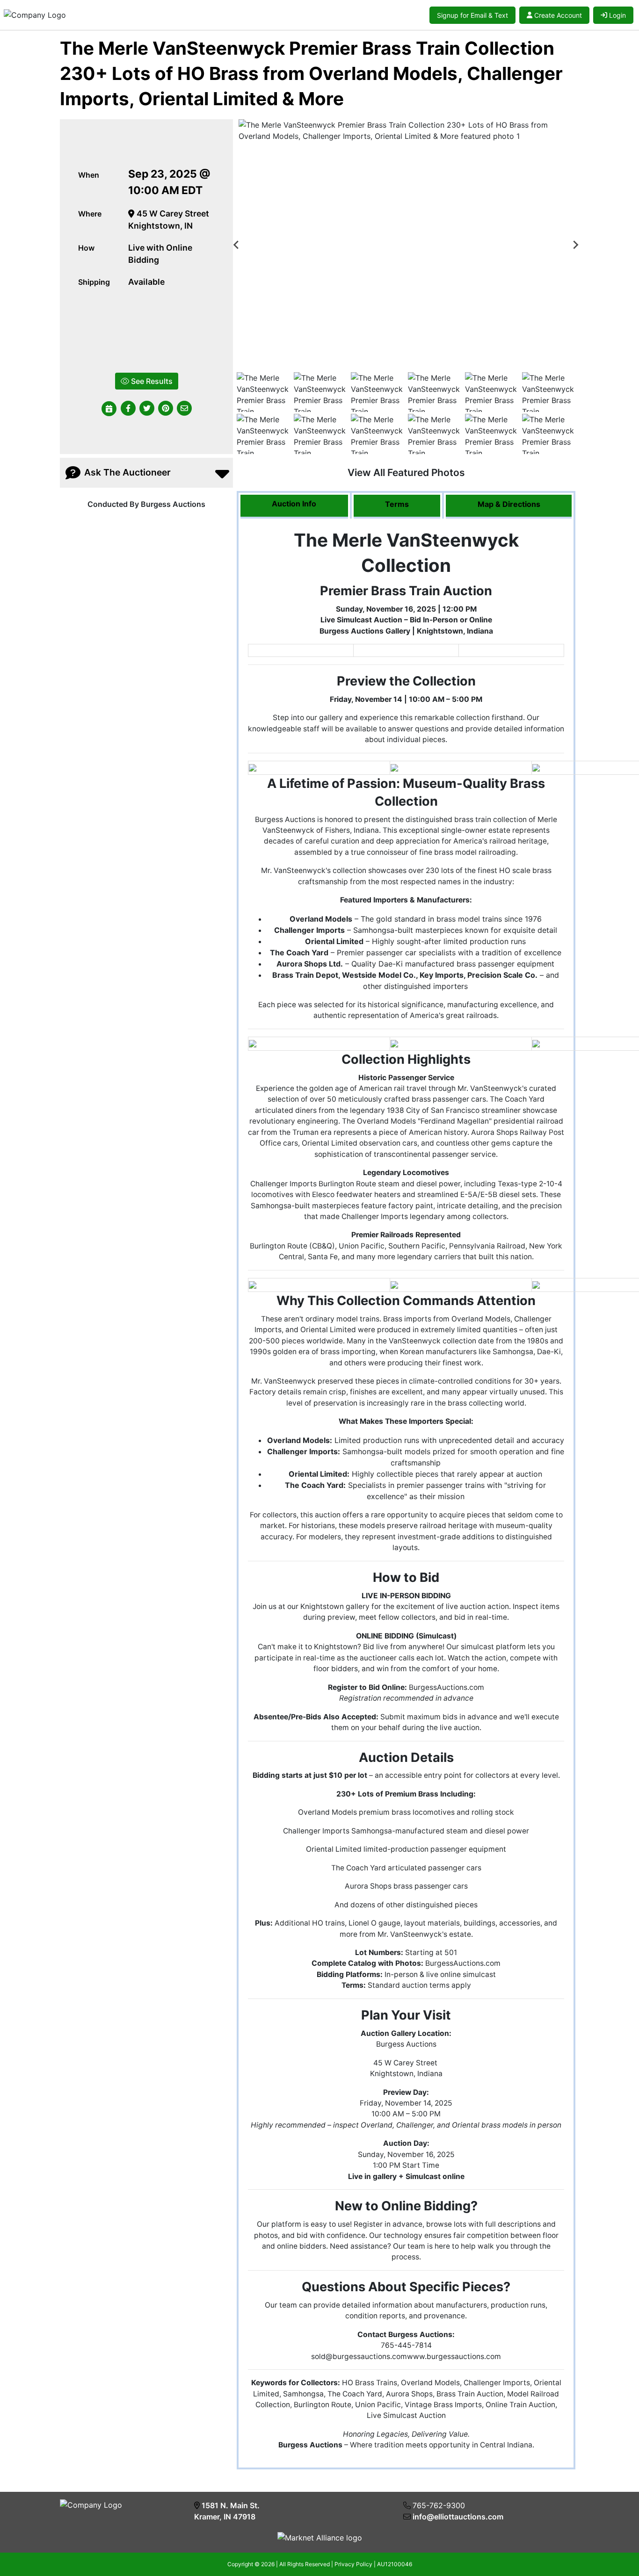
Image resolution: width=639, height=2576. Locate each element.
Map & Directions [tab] (509, 504)
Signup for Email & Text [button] (472, 15)
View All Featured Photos (406, 473)
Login (617, 15)
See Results (151, 381)
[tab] (294, 506)
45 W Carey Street (172, 213)
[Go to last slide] (237, 245)
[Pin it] (166, 409)
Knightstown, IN (160, 226)
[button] (128, 409)
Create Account (558, 15)
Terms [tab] (397, 504)
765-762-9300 (439, 2505)
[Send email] (184, 409)
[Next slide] (575, 245)
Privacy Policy (353, 2564)
